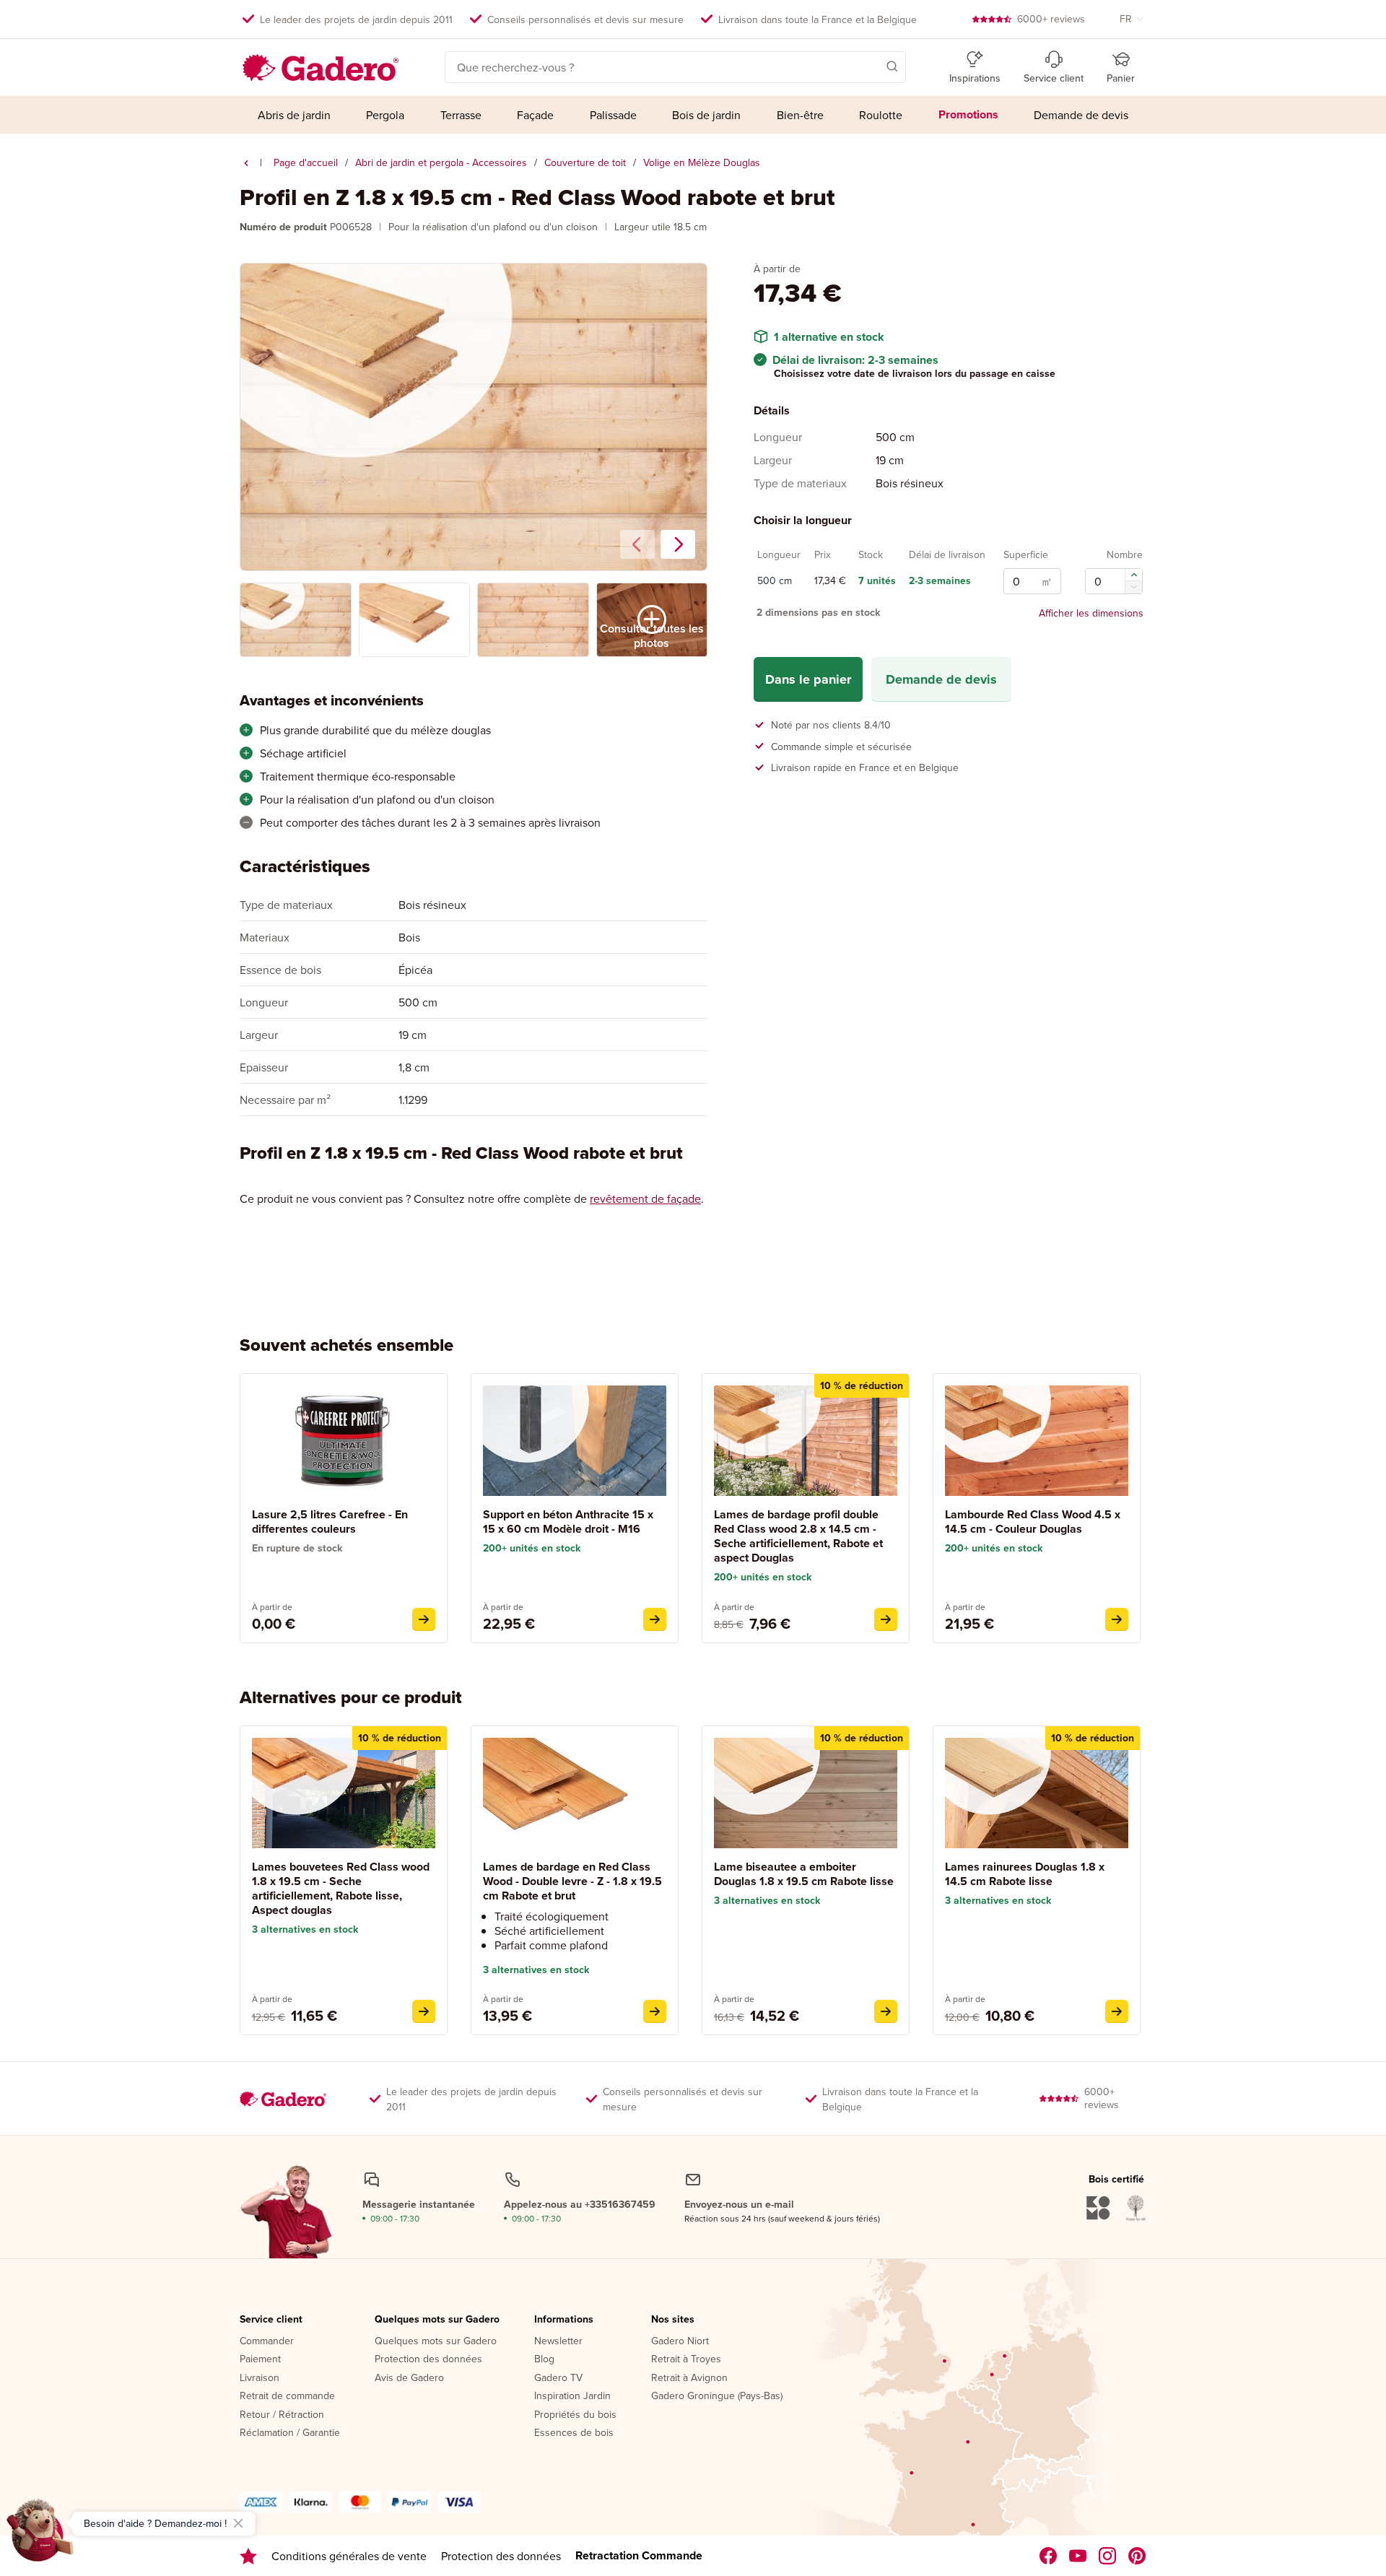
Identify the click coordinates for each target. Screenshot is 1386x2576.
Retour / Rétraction (282, 2415)
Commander (267, 2341)
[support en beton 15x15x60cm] (655, 1619)
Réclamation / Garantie (290, 2433)
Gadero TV (558, 2378)
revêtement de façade (645, 1198)
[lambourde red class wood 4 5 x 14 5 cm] (1117, 1619)
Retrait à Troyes (686, 2359)
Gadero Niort (680, 2341)
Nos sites (673, 2320)
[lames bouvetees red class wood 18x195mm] (424, 2011)
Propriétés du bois (575, 2415)
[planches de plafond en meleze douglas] (246, 163)
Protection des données (428, 2359)
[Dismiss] (238, 2523)
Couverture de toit (585, 162)
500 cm (775, 581)
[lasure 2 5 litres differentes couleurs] (424, 1619)
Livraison (260, 2378)
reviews (1051, 19)
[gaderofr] (1108, 2556)
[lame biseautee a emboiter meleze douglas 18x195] (886, 2011)
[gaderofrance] (1049, 2556)
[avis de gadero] (248, 2556)
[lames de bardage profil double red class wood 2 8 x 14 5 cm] (886, 1619)
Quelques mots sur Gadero (437, 2320)
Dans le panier (808, 679)
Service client (271, 2320)
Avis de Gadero (409, 2378)
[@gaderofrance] (1078, 2556)
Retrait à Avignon (689, 2378)
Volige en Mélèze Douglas (702, 162)
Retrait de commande (287, 2396)
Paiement (260, 2359)
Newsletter (558, 2341)
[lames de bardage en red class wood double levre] (655, 2011)
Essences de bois (574, 2433)
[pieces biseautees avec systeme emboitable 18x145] (1117, 2011)
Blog (544, 2359)
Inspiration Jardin (572, 2396)
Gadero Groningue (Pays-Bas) (717, 2396)
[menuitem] (294, 115)
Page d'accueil (306, 162)
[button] (871, 66)
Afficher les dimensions (1091, 613)
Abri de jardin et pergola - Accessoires (441, 162)
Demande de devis (941, 679)
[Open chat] (40, 2536)
